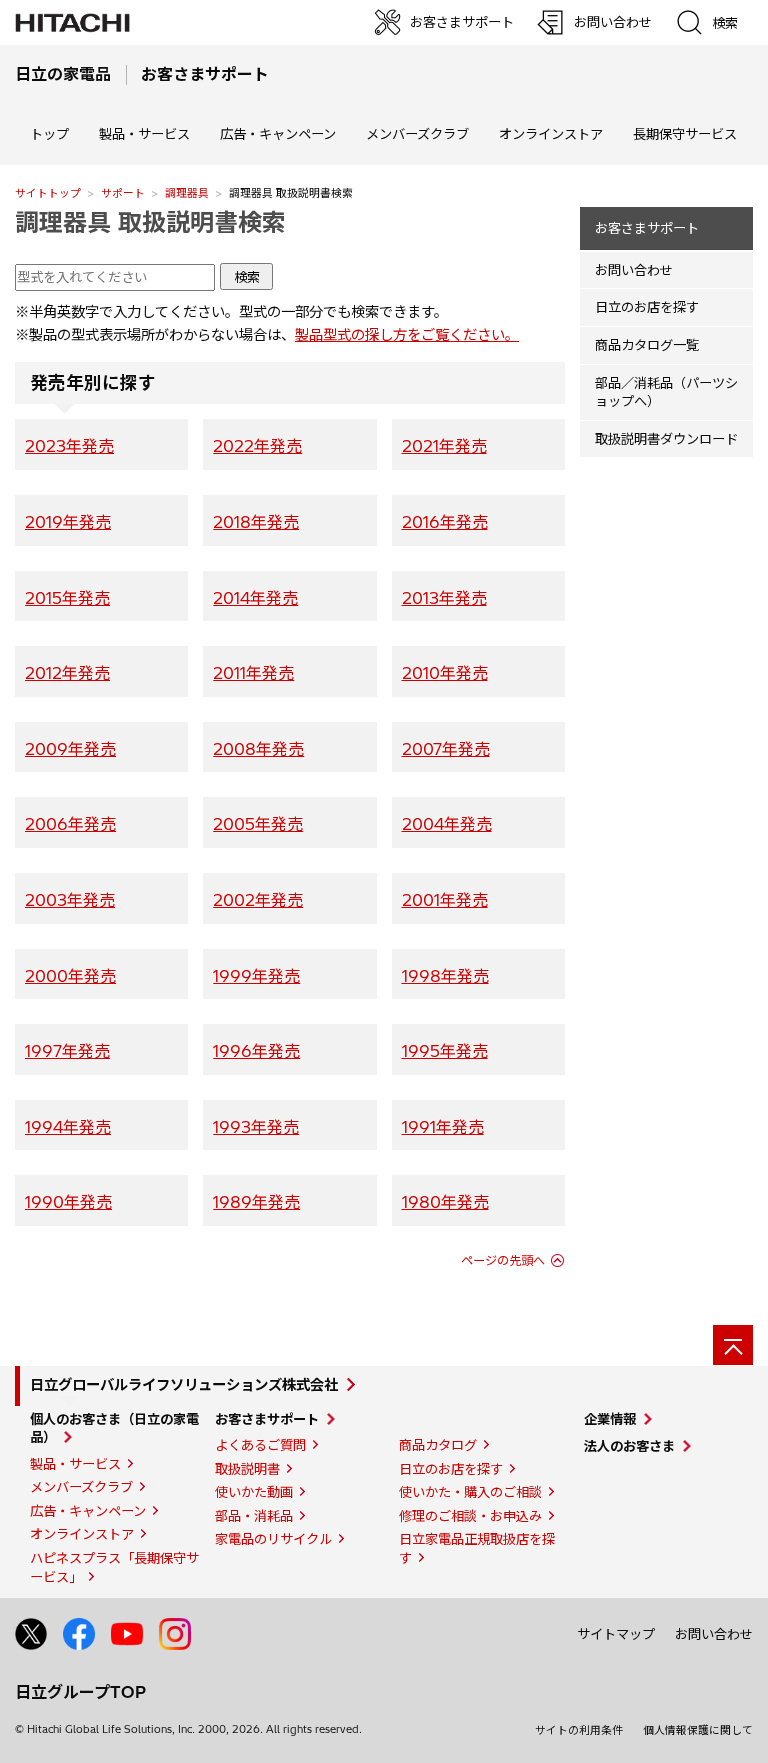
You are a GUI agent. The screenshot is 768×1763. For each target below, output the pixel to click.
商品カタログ (438, 1445)
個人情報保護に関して (698, 1730)
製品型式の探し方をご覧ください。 (407, 335)
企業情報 (610, 1419)
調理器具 (187, 193)
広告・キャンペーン (88, 1511)
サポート (123, 193)
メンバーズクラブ (417, 134)
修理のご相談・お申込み (470, 1516)
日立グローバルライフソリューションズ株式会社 (184, 1385)
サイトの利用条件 (579, 1730)
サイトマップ (616, 1634)
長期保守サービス (685, 134)
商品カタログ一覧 (647, 345)
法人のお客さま (629, 1446)
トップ (49, 134)
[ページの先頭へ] (733, 1345)
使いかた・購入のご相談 (470, 1492)
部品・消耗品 (254, 1516)
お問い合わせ (634, 270)
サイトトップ (48, 193)
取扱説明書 (247, 1469)
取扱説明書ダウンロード (666, 439)
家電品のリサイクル (273, 1539)
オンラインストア (551, 134)
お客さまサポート (647, 228)
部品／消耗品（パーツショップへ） (666, 392)
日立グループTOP (80, 1692)
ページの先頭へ (503, 1260)
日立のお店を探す (647, 307)
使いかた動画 (254, 1492)
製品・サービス (75, 1464)
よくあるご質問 (260, 1445)
